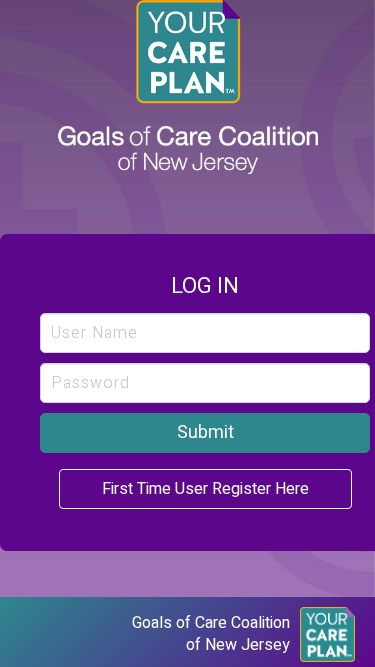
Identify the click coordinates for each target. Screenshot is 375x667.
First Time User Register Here (205, 489)
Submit (205, 432)
